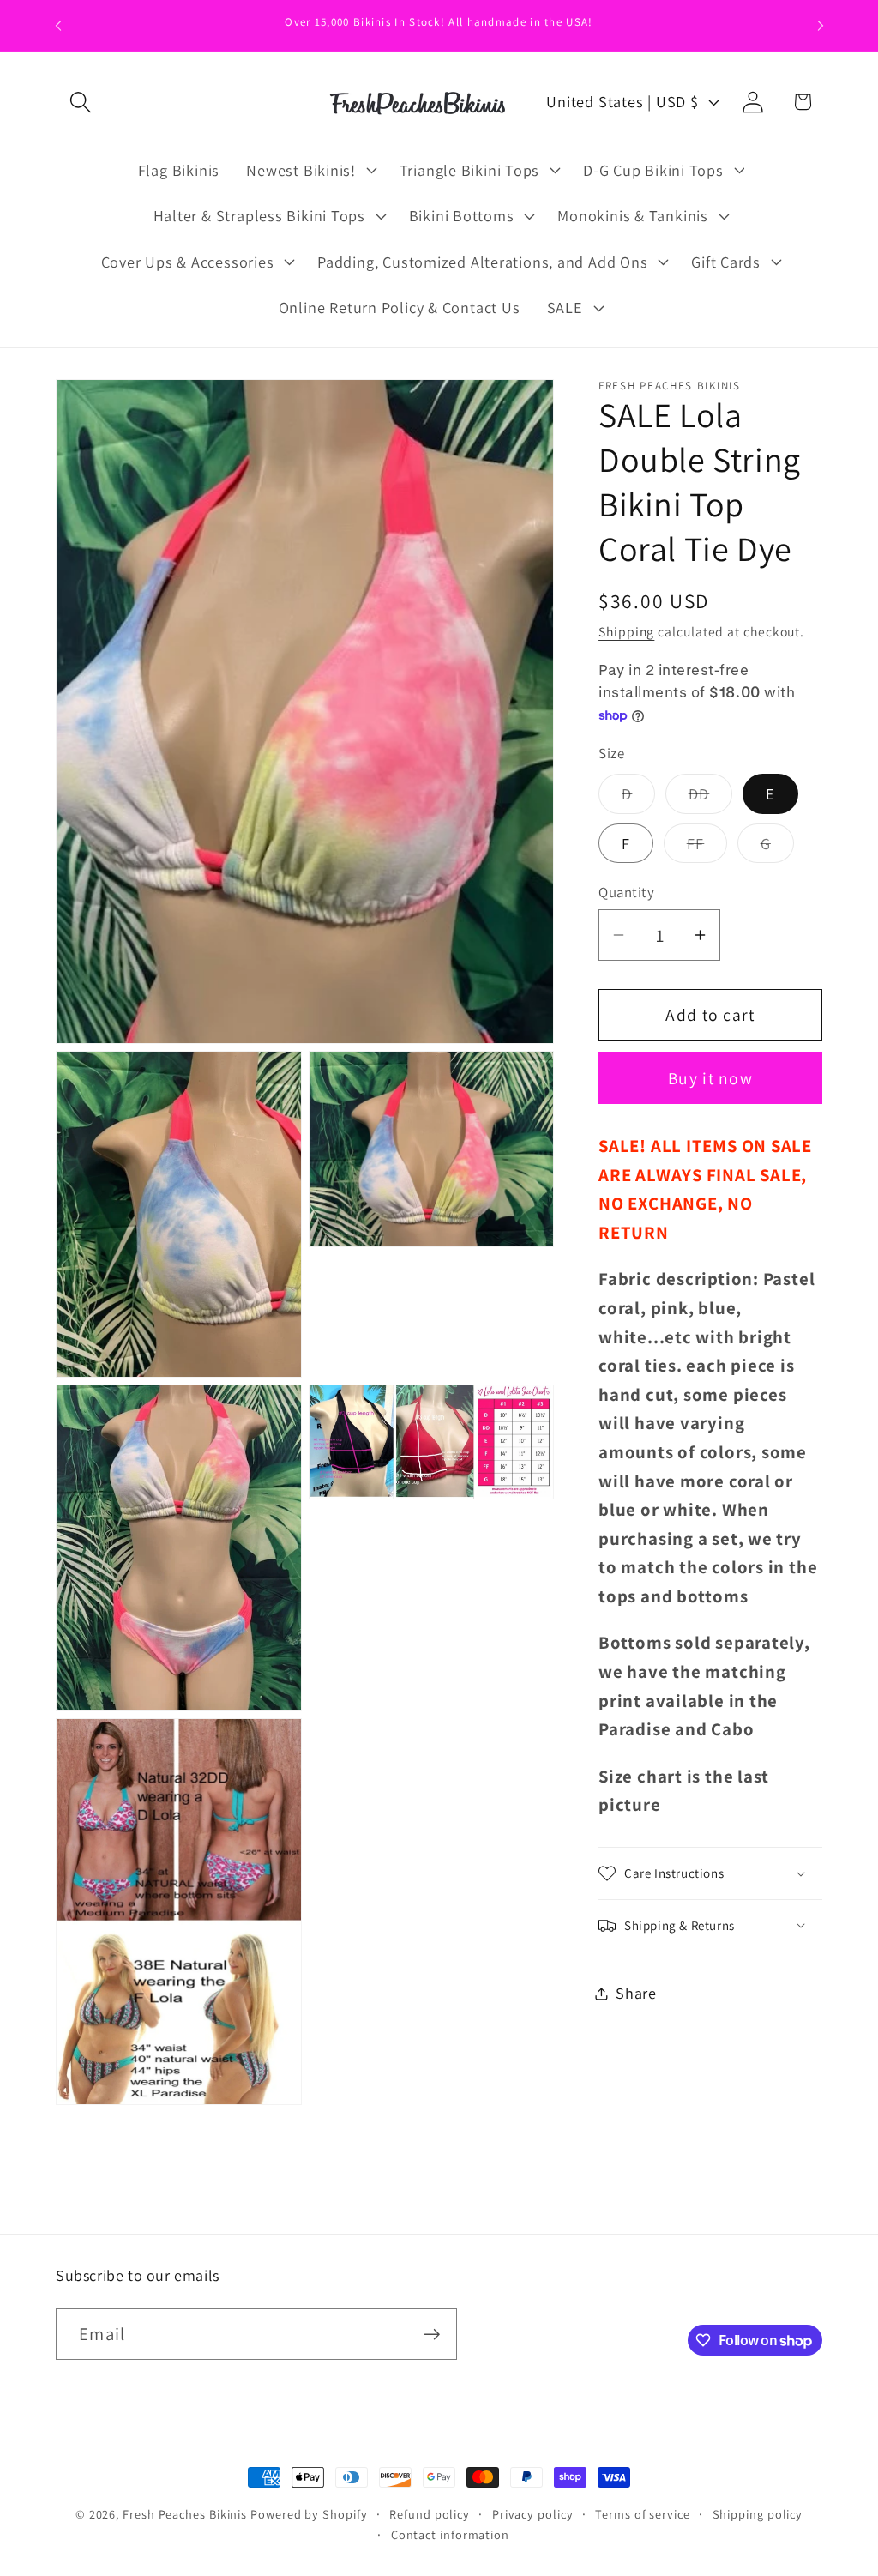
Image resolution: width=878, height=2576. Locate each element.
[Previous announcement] (58, 25)
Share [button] (636, 1993)
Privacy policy (533, 2514)
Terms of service (643, 2514)
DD (711, 798)
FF (707, 848)
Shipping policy (758, 2514)
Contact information (450, 2534)
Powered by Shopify (309, 2514)
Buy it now (710, 1078)
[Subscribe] (432, 2335)
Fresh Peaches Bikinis (185, 2514)
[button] (80, 102)
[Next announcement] (821, 25)
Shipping (626, 631)
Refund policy (430, 2514)
